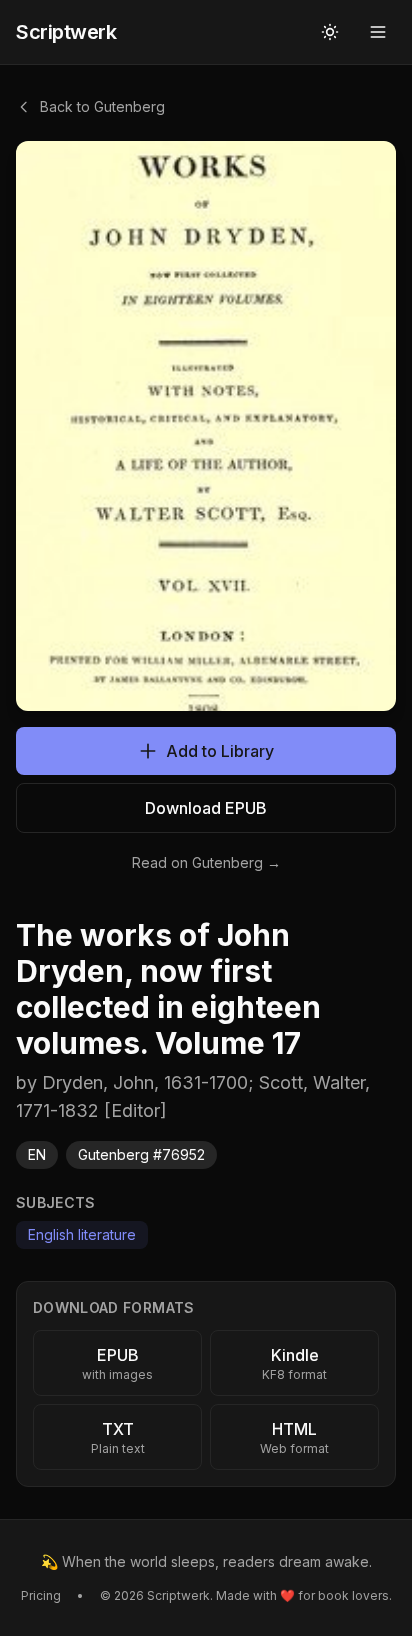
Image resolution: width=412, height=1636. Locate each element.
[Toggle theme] (330, 32)
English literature (82, 1234)
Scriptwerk (66, 32)
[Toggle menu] (378, 32)
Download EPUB (206, 808)
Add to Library (220, 751)
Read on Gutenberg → (206, 862)
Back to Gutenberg (102, 106)
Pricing (41, 1595)
